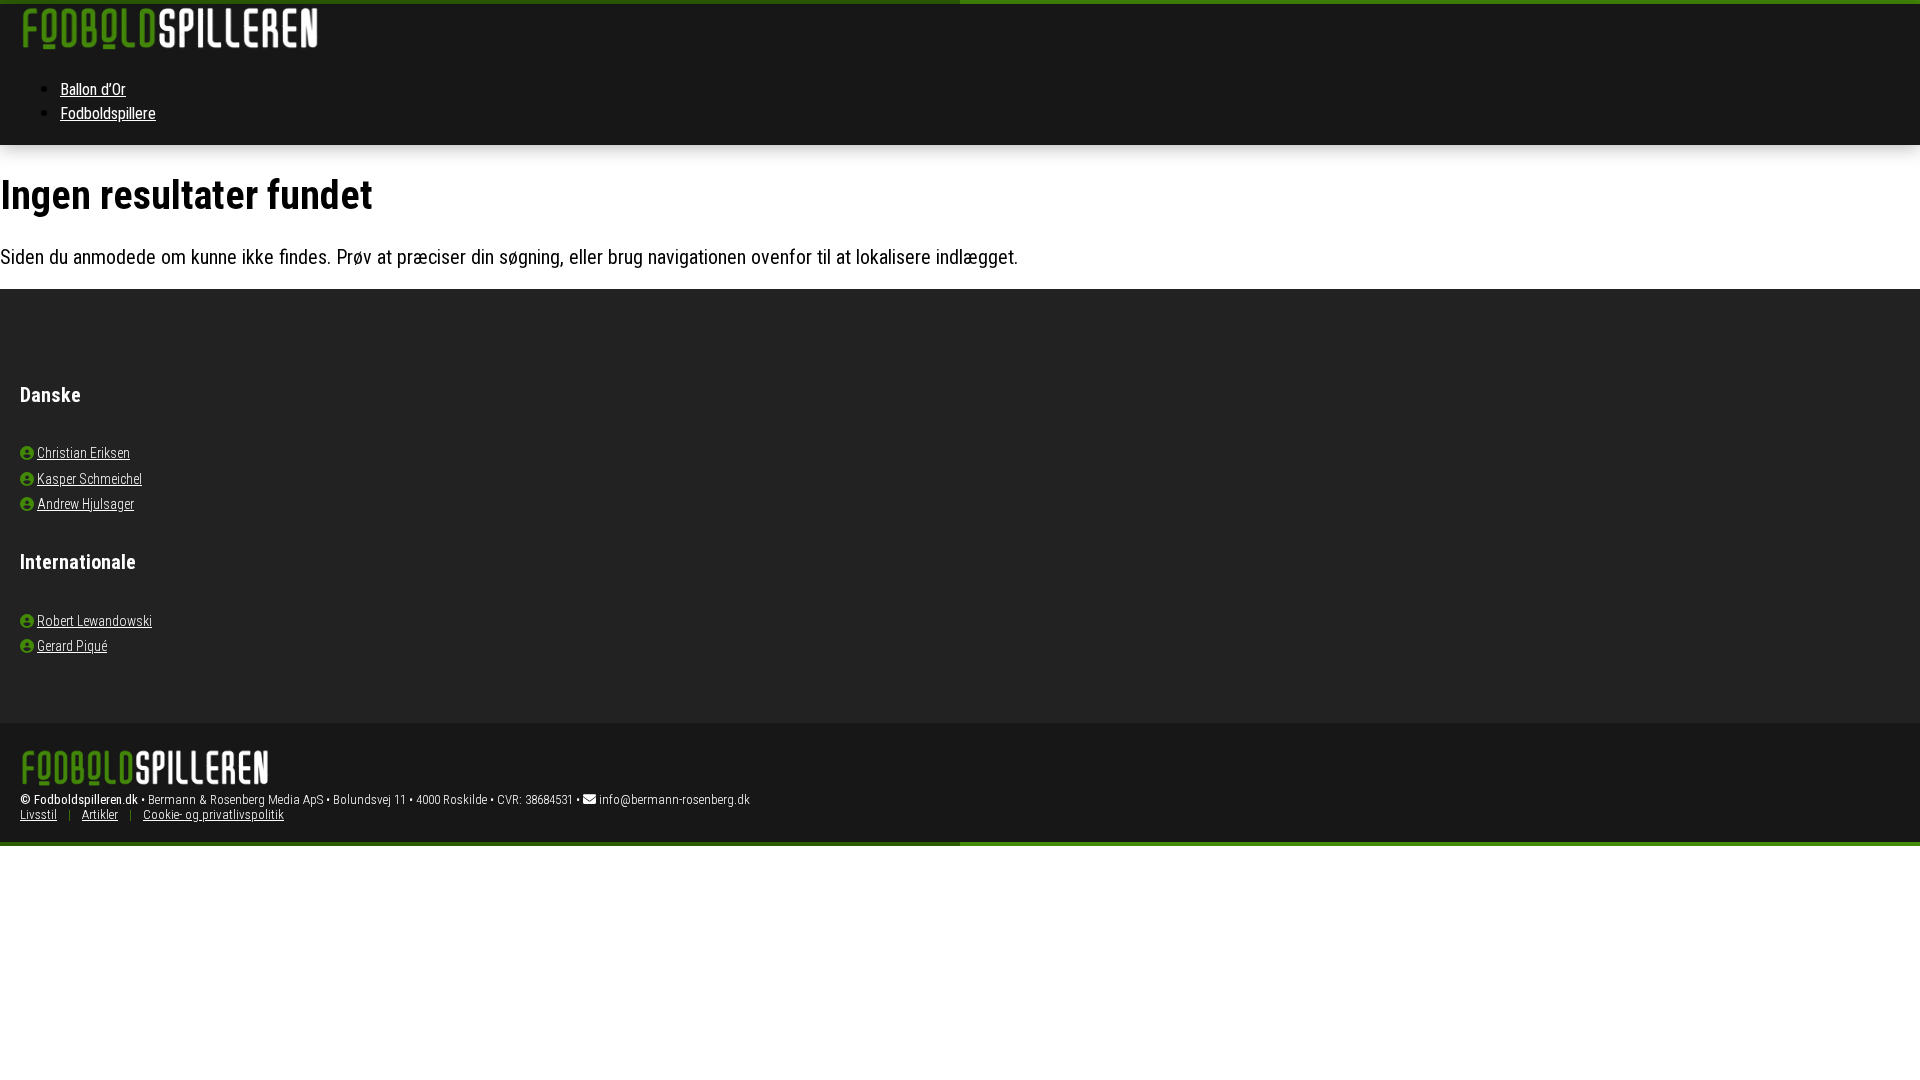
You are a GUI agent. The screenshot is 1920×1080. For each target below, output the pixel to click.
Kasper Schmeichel (89, 479)
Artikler (100, 814)
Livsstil (38, 814)
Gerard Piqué (72, 646)
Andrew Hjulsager (85, 504)
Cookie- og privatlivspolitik (213, 814)
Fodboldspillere (108, 113)
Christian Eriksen (83, 453)
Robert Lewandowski (94, 621)
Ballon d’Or (93, 89)
